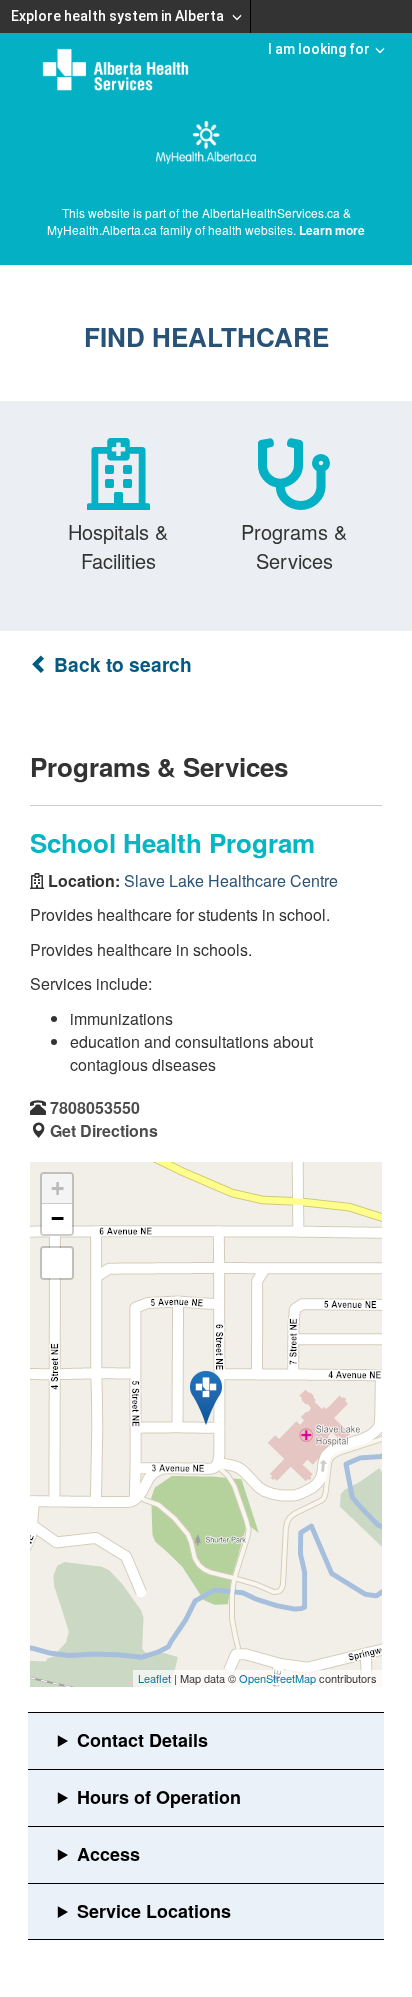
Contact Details (142, 1740)
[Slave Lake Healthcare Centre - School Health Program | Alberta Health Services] (206, 1398)
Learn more (332, 230)
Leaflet (154, 1678)
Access (108, 1854)
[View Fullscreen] (57, 1263)
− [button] (57, 1218)
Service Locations (154, 1911)
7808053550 (95, 1107)
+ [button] (57, 1188)
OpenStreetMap (277, 1678)
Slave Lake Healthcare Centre (231, 880)
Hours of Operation (159, 1797)
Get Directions (104, 1130)
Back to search (120, 664)
